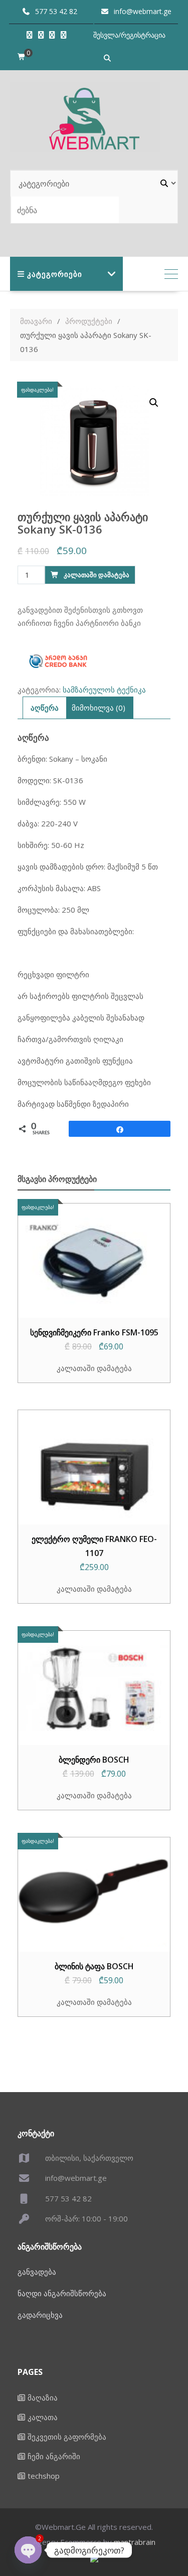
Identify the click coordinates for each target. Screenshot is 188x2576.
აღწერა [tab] (45, 708)
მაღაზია (43, 2397)
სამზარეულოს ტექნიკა (104, 690)
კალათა (43, 2417)
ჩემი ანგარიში (54, 2456)
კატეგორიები (55, 274)
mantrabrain (135, 2542)
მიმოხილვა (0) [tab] (99, 708)
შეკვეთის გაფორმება (67, 2437)
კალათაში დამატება (97, 575)
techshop (44, 2476)
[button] (154, 403)
